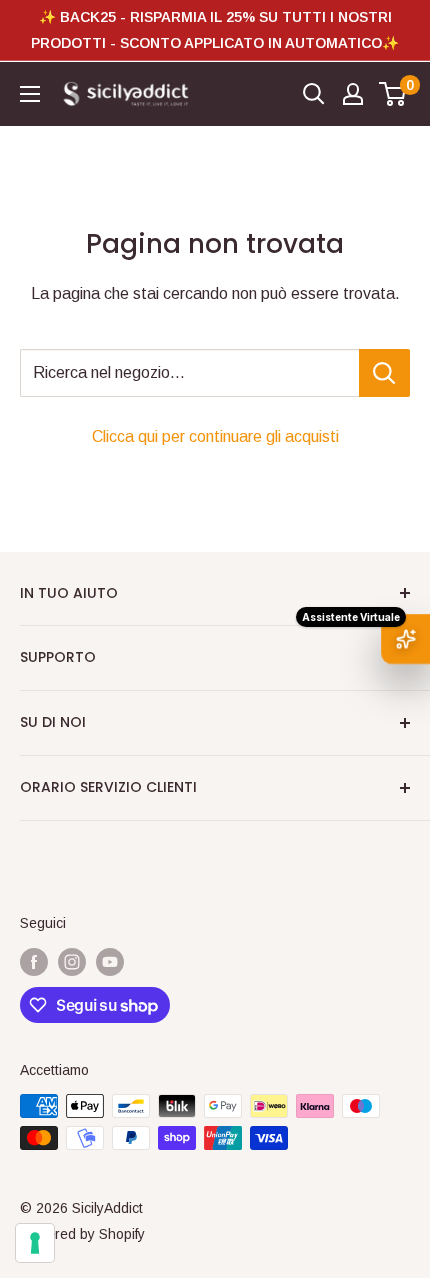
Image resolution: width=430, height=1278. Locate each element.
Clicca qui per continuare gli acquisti (215, 436)
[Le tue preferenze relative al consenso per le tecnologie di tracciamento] (35, 1243)
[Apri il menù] (30, 94)
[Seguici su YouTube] (110, 961)
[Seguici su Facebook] (34, 961)
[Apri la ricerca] (314, 94)
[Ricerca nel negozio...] (384, 373)
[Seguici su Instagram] (72, 961)
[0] (393, 94)
